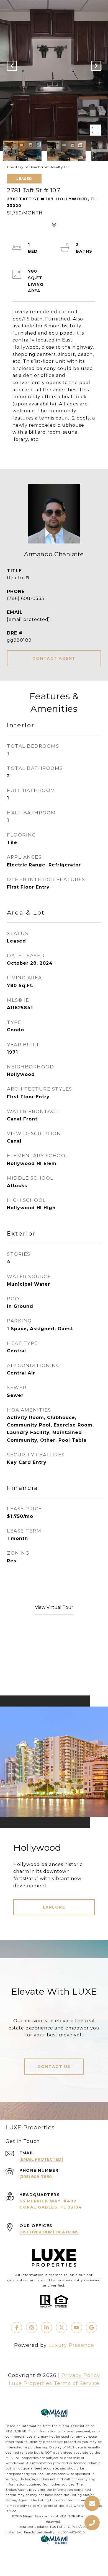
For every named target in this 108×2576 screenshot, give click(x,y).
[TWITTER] (61, 2328)
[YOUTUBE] (76, 2328)
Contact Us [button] (54, 2067)
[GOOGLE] (91, 2328)
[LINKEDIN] (47, 2328)
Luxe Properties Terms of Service (54, 2383)
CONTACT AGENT (54, 658)
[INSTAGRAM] (32, 2328)
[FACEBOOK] (17, 2328)
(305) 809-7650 (36, 2177)
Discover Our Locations (49, 2232)
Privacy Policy (81, 2375)
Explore (54, 1907)
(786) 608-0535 (26, 598)
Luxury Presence (71, 2345)
